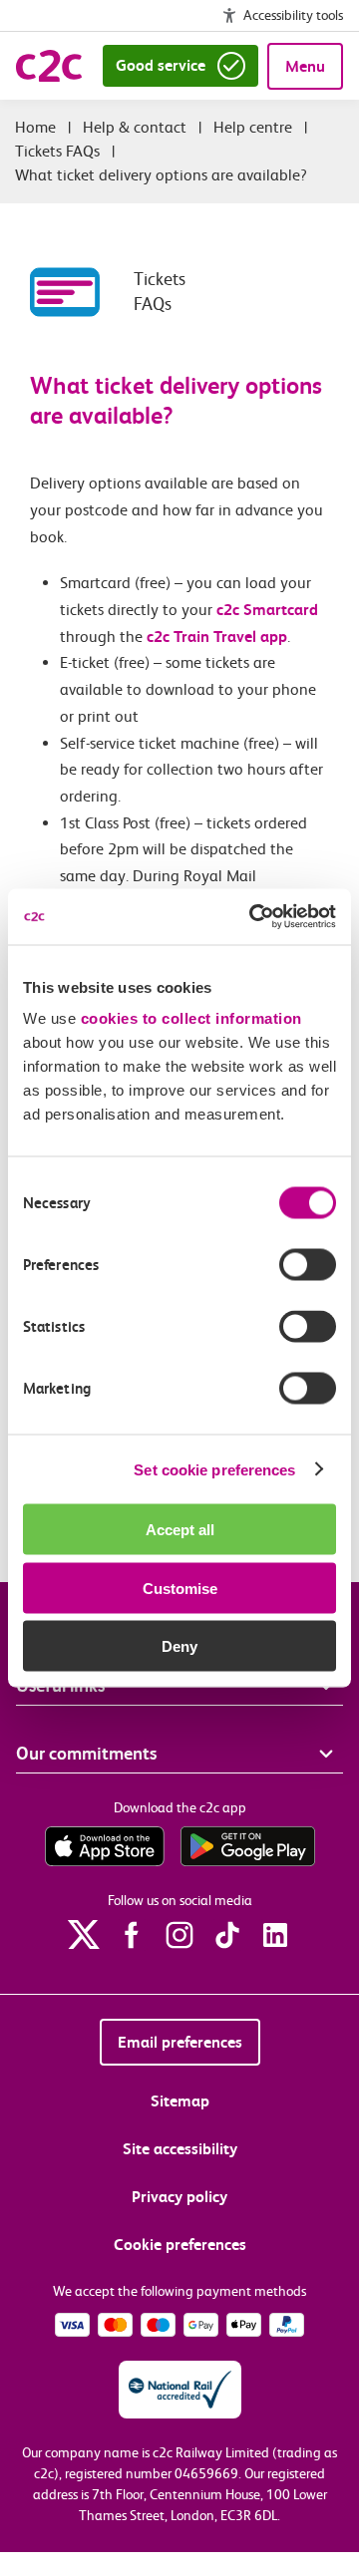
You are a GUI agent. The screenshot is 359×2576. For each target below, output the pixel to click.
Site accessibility (180, 2149)
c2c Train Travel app (217, 637)
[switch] (308, 1265)
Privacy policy (179, 2197)
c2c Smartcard (267, 610)
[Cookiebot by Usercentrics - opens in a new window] (253, 917)
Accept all (180, 1530)
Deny (179, 1646)
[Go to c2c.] (35, 127)
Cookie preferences (180, 2245)
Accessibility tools (293, 15)
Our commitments (86, 1753)
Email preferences (180, 2042)
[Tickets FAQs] (82, 292)
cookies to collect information (191, 1018)
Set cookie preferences (214, 1469)
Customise (180, 1588)
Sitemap (180, 2101)
